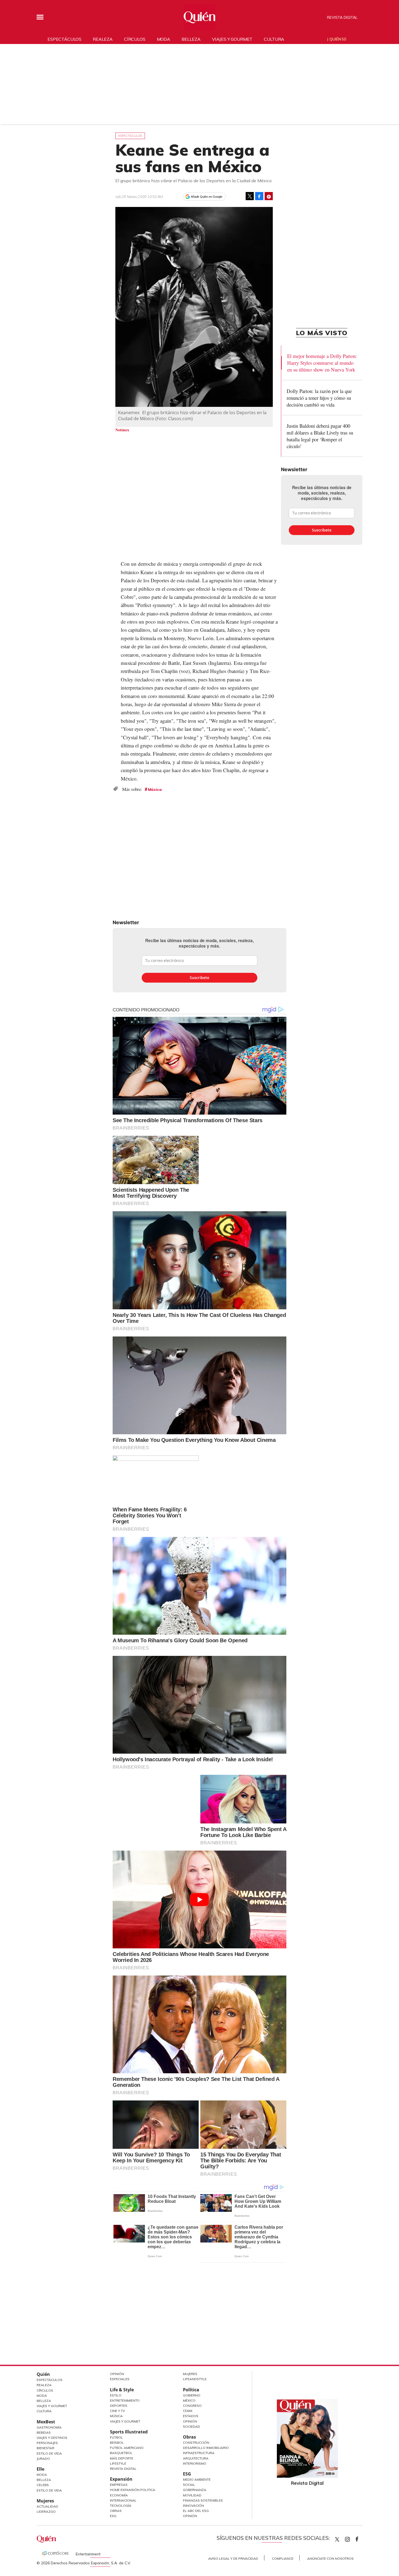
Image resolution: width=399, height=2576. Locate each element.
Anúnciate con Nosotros (330, 2558)
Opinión (117, 2374)
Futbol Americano (127, 2448)
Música (155, 790)
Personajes (47, 2443)
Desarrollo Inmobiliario (206, 2448)
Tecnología (121, 2506)
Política (191, 2390)
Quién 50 (338, 39)
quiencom (352, 2538)
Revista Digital (342, 17)
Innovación (193, 2506)
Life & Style (122, 2390)
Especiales (120, 2379)
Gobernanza (195, 2490)
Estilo (116, 2395)
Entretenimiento (125, 2400)
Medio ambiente (197, 2479)
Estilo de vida (49, 2490)
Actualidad (47, 2506)
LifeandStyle (195, 2379)
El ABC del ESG (196, 2511)
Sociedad (191, 2426)
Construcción (196, 2443)
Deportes (119, 2406)
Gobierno (192, 2395)
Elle (40, 2469)
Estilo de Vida (49, 2453)
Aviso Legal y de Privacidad (233, 2558)
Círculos (135, 39)
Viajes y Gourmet (52, 2406)
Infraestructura (199, 2453)
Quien (337, 2539)
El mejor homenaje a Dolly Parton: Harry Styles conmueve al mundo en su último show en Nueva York (322, 363)
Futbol (116, 2437)
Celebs (43, 2485)
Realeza (103, 39)
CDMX (188, 2411)
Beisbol (117, 2443)
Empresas (119, 2485)
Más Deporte (122, 2458)
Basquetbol (121, 2453)
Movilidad (192, 2495)
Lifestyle (118, 2463)
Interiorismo (195, 2463)
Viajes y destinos (52, 2438)
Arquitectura (196, 2458)
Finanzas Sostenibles (203, 2500)
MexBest (46, 2422)
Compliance (283, 2558)
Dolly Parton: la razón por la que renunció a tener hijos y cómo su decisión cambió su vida (319, 398)
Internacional (123, 2500)
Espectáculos (64, 39)
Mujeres (45, 2501)
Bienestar (45, 2448)
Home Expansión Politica (133, 2490)
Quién (43, 2374)
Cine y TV (117, 2411)
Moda (164, 39)
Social (189, 2485)
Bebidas (44, 2432)
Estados (191, 2416)
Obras (116, 2511)
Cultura (274, 39)
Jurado (43, 2459)
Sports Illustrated (129, 2432)
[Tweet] (250, 196)
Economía (119, 2495)
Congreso (192, 2406)
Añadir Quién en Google (207, 197)
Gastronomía (49, 2427)
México (189, 2400)
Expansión (121, 2479)
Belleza (191, 39)
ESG (113, 2516)
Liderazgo (46, 2511)
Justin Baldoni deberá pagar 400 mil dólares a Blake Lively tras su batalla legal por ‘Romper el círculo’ (320, 436)
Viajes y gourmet (232, 39)
